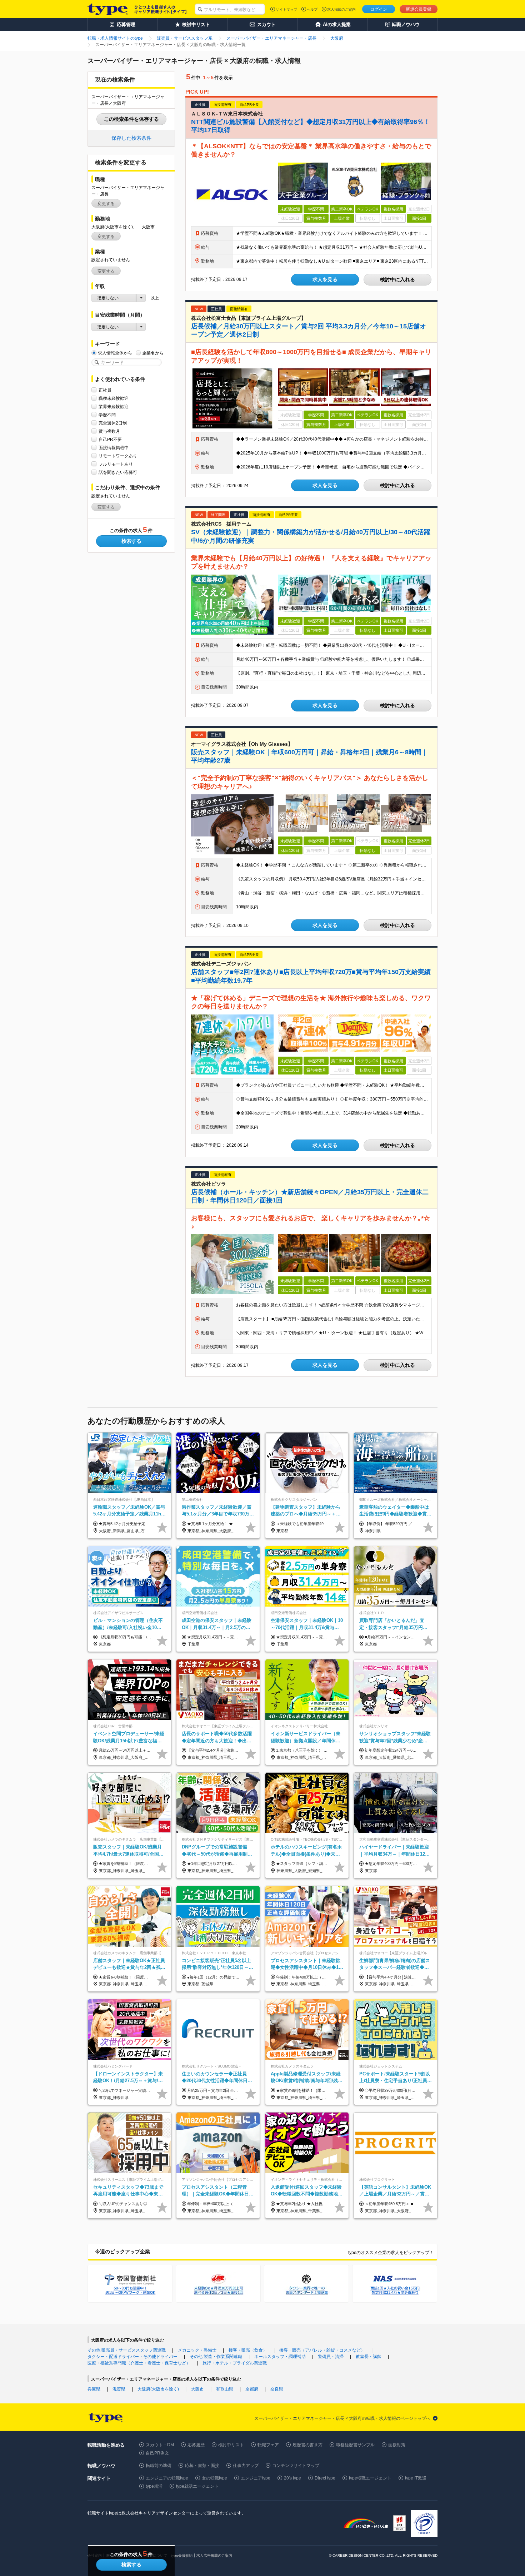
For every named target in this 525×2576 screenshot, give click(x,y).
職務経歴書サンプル (355, 2445)
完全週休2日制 (113, 423)
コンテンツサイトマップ (296, 2466)
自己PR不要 (110, 440)
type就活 (154, 2486)
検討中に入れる (397, 279)
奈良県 (277, 2389)
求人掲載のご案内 (341, 9)
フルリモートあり (116, 464)
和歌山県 (225, 2389)
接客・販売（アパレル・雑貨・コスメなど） (322, 2350)
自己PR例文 (157, 2453)
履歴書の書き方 (307, 2445)
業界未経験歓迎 (114, 407)
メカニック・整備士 (197, 2350)
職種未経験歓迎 (114, 398)
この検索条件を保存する (131, 119)
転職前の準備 (159, 2466)
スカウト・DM (160, 2445)
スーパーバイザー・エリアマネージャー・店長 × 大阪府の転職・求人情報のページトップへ (342, 2418)
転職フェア (268, 2445)
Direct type (325, 2478)
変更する (106, 204)
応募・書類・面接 (202, 2466)
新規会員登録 (419, 9)
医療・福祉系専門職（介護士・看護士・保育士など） (139, 2363)
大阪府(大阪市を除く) (158, 2389)
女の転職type (214, 2478)
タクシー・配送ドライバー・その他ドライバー (132, 2357)
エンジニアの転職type (167, 2478)
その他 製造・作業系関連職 (216, 2357)
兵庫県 (94, 2389)
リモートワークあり (118, 456)
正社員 (105, 390)
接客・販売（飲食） (248, 2350)
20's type (292, 2478)
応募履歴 (196, 2445)
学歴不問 (107, 415)
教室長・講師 (369, 2357)
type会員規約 (182, 2555)
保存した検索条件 (131, 138)
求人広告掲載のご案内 (214, 2555)
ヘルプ (312, 9)
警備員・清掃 (331, 2357)
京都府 (252, 2389)
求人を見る (325, 279)
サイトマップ (286, 9)
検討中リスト (231, 2445)
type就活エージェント (197, 2486)
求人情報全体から (115, 353)
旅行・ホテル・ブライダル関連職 (235, 2363)
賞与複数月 (109, 431)
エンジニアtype (256, 2478)
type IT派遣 (416, 2478)
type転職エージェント (370, 2478)
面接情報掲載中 (114, 448)
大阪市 (197, 2389)
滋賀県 (119, 2389)
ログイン (379, 9)
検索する (131, 541)
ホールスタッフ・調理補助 (280, 2357)
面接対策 (397, 2445)
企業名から (153, 353)
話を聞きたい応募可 (118, 472)
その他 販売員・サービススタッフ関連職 (127, 2350)
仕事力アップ (246, 2466)
